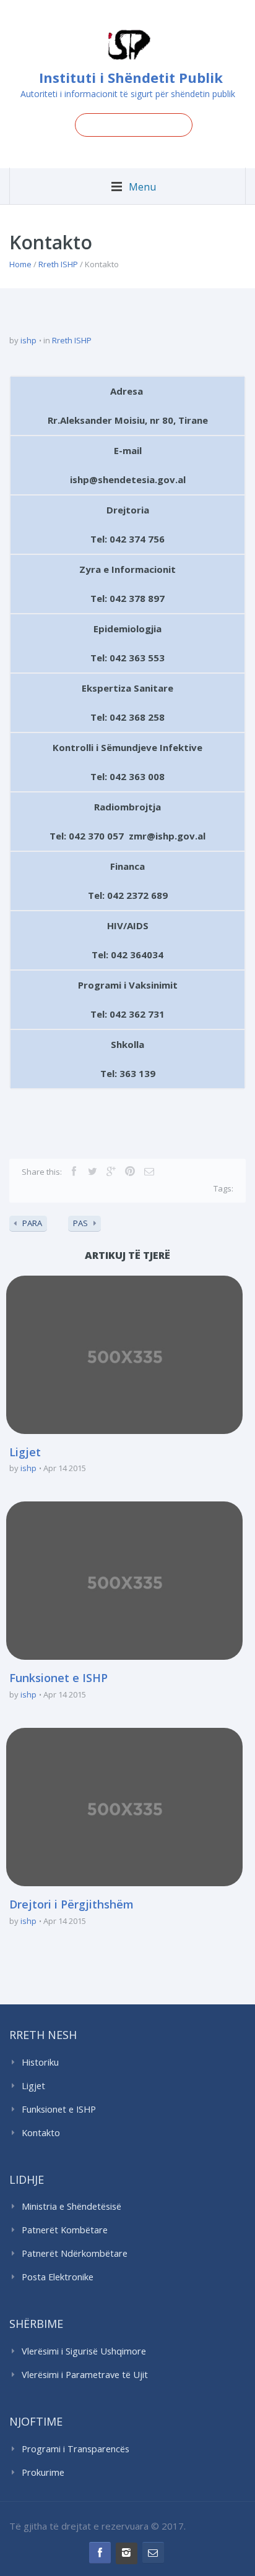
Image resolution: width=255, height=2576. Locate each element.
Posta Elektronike (58, 2277)
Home (20, 264)
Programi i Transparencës (76, 2449)
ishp (28, 340)
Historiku (40, 2062)
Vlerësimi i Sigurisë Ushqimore (84, 2351)
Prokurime (43, 2472)
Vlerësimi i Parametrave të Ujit (85, 2375)
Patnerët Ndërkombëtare (75, 2253)
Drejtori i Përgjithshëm (71, 1904)
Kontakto (41, 2133)
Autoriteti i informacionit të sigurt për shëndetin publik (128, 94)
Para (32, 1223)
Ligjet (25, 1452)
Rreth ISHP (58, 264)
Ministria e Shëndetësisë (71, 2206)
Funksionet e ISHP (58, 1678)
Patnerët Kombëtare (65, 2230)
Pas (80, 1223)
